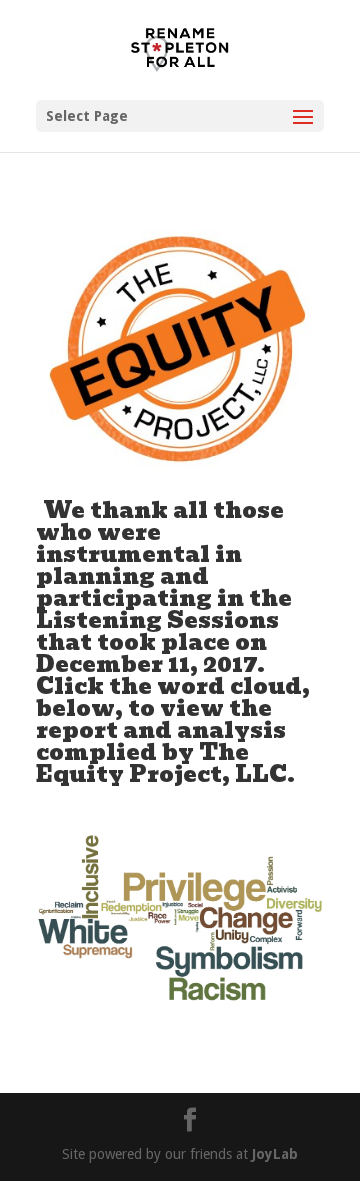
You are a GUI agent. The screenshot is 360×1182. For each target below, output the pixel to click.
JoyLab (275, 1154)
